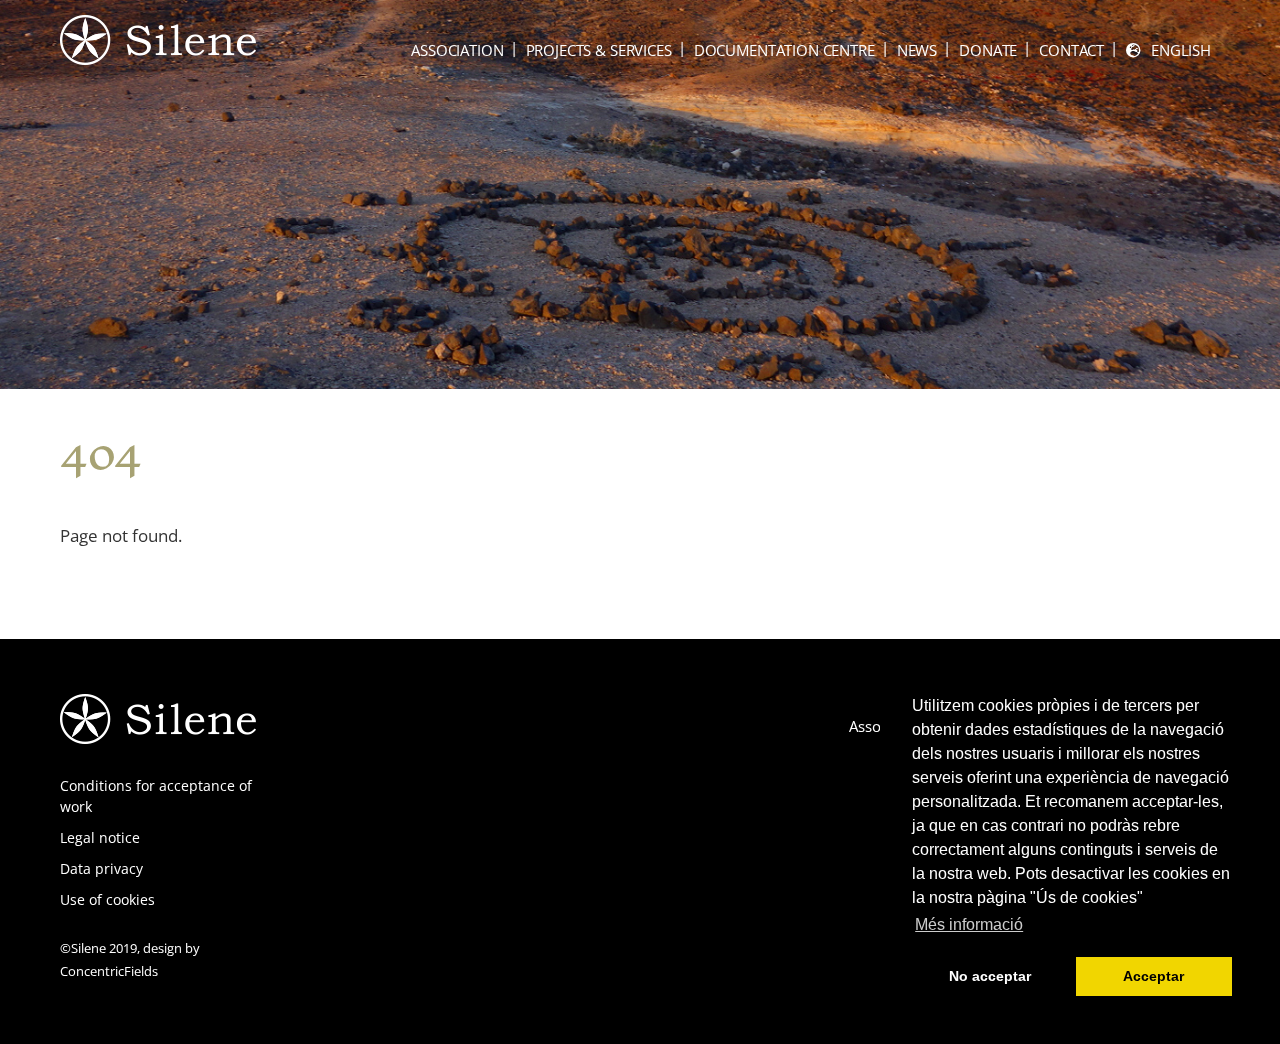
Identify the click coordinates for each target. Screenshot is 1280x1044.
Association (457, 50)
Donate (988, 50)
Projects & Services (599, 50)
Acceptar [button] (1153, 976)
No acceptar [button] (990, 976)
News (917, 50)
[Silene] (158, 55)
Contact (1071, 50)
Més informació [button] (969, 924)
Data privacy (101, 868)
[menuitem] (1168, 50)
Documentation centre (784, 50)
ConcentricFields (109, 971)
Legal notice (100, 837)
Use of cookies (107, 899)
